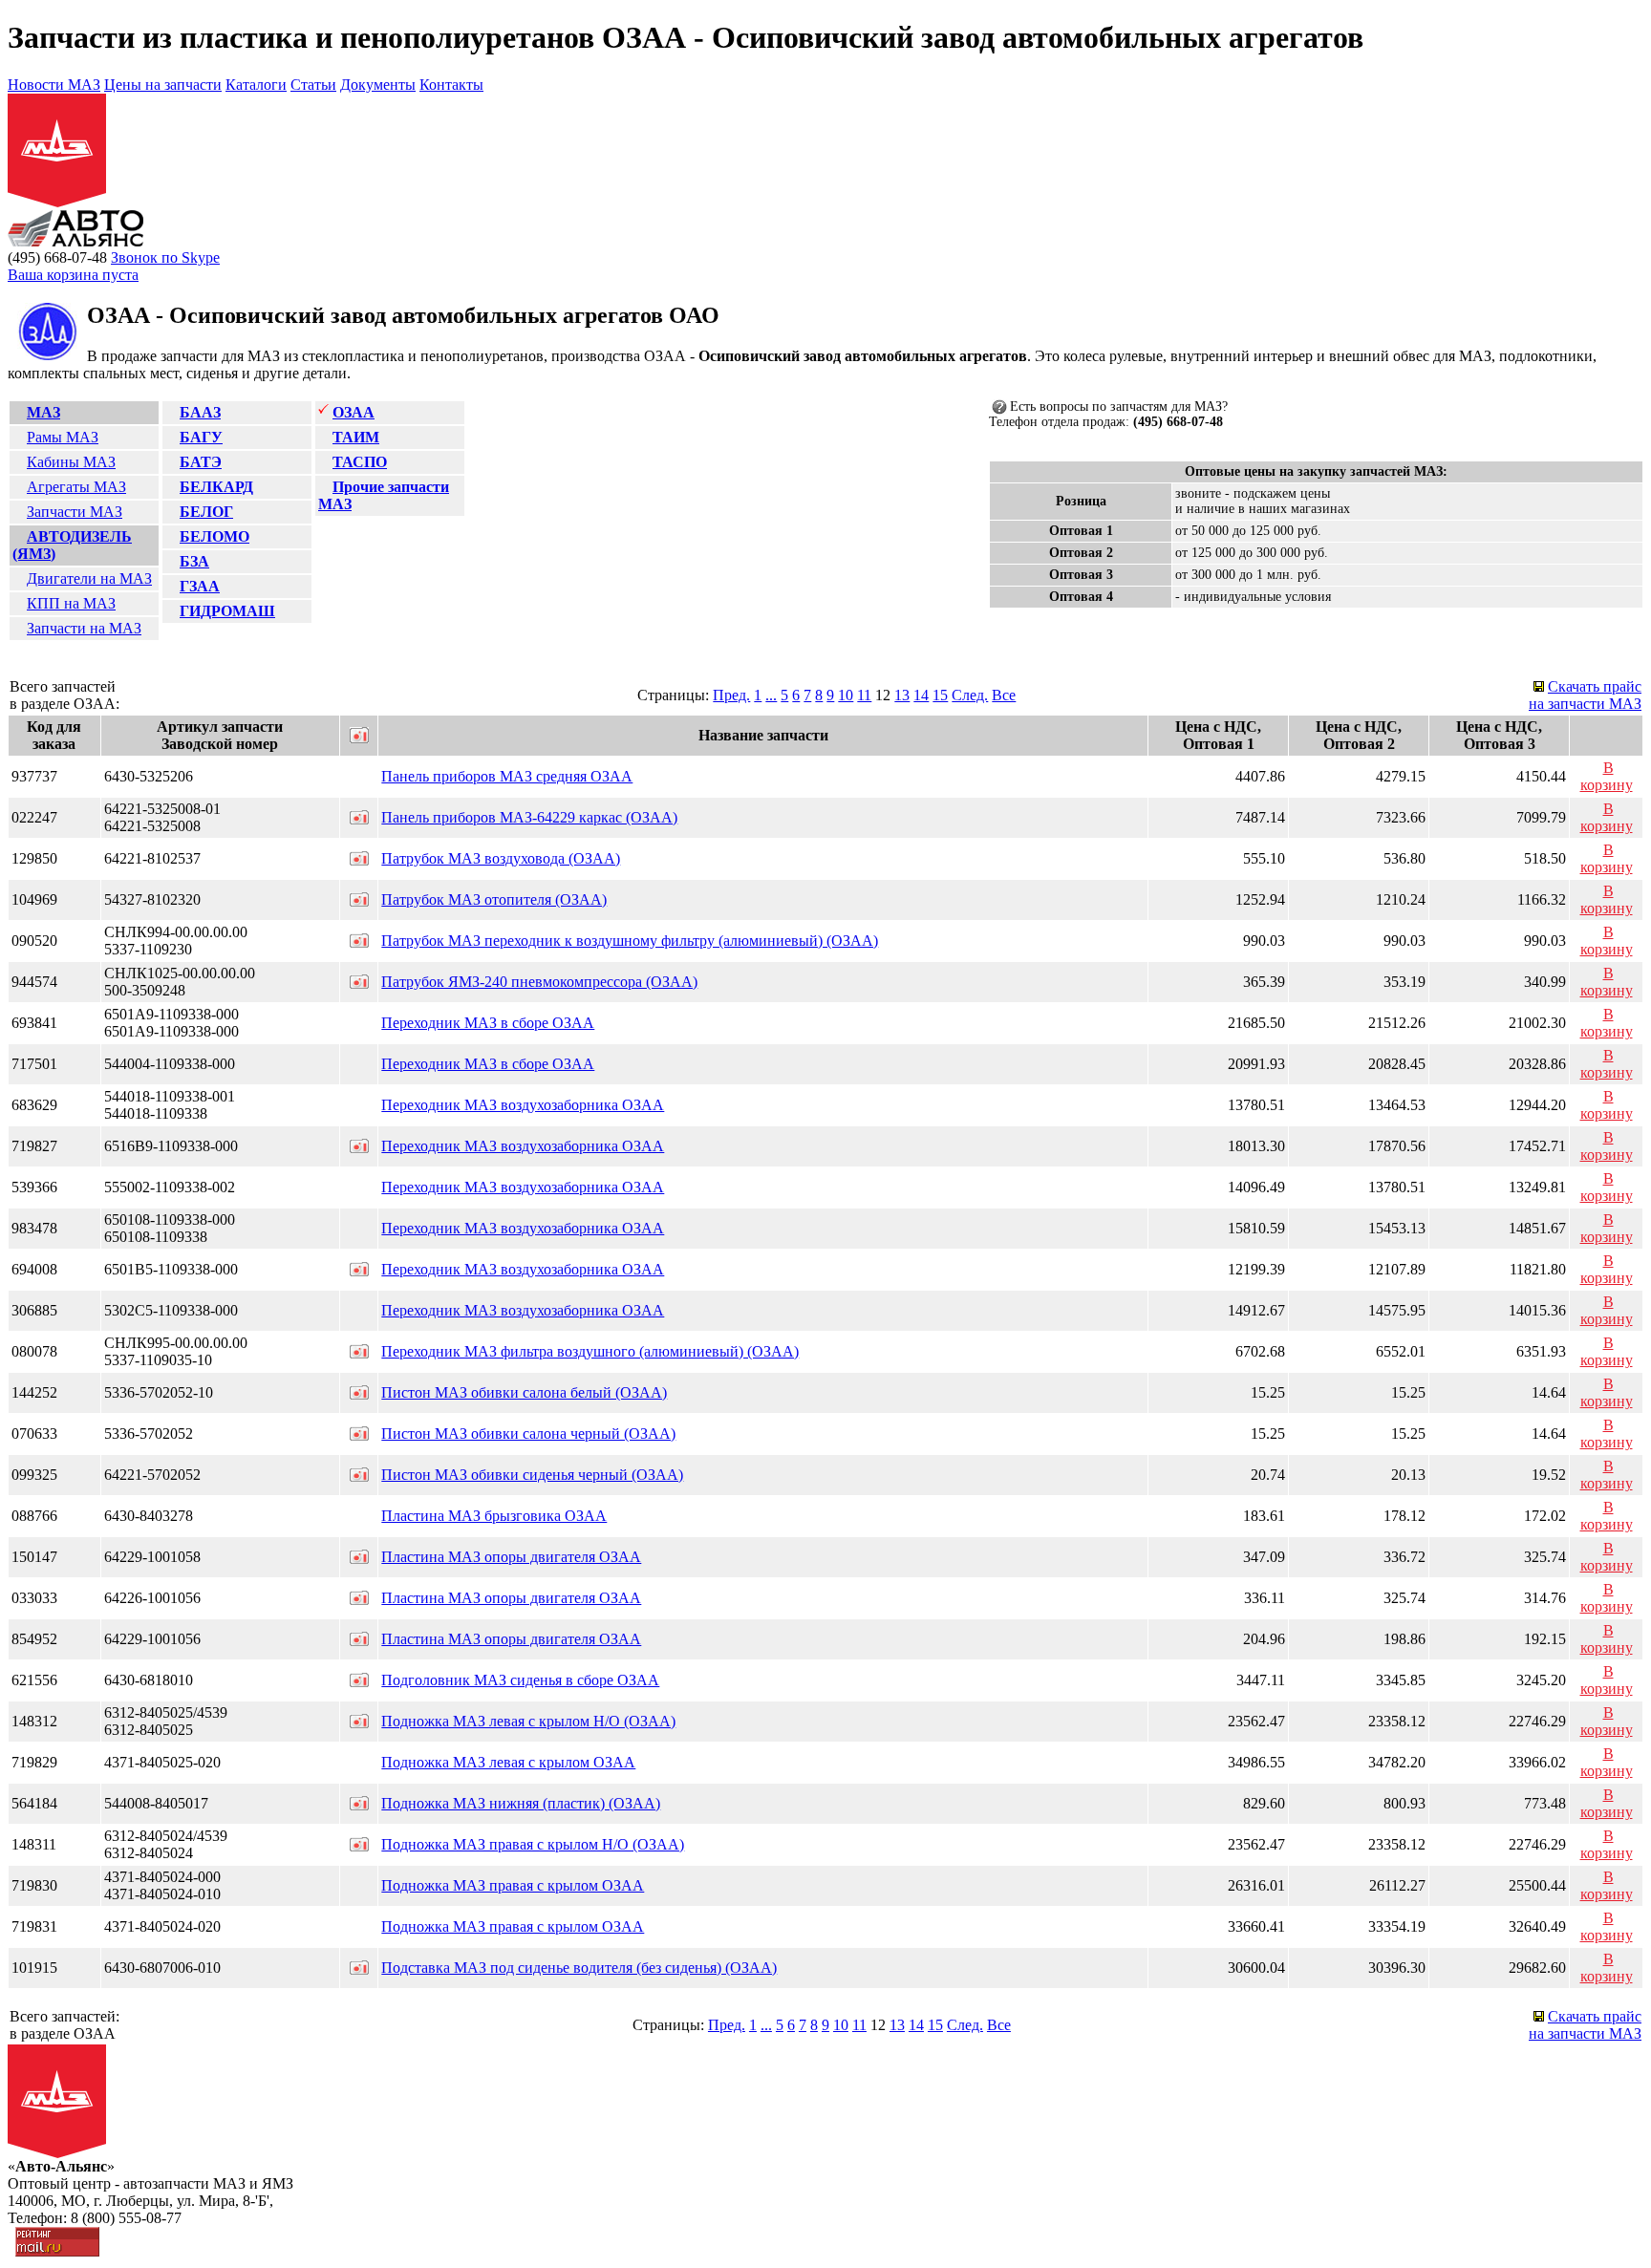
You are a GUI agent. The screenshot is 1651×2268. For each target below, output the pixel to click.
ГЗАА (200, 586)
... (771, 695)
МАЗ (43, 412)
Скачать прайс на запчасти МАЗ (1585, 695)
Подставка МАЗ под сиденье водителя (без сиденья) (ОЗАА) (579, 1968)
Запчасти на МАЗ (84, 628)
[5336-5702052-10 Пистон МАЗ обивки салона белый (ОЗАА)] (359, 1394)
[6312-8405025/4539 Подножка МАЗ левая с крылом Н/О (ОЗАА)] (359, 1723)
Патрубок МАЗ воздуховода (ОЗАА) (501, 858)
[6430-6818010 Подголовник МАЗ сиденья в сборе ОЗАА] (359, 1682)
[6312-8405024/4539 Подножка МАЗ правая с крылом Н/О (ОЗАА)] (359, 1846)
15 (940, 695)
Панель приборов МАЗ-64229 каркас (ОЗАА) (529, 817)
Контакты (451, 85)
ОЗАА (354, 412)
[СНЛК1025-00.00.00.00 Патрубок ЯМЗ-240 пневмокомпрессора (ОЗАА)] (359, 984)
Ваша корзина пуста (73, 275)
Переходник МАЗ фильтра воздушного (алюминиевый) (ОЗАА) (590, 1351)
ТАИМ (356, 437)
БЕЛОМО (214, 536)
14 (921, 695)
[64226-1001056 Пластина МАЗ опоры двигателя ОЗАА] (359, 1600)
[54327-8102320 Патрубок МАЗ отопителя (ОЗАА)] (359, 901)
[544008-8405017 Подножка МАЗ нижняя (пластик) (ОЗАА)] (359, 1805)
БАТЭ (201, 462)
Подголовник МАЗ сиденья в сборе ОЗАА (520, 1680)
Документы (378, 85)
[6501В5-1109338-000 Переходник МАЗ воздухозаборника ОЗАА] (359, 1271)
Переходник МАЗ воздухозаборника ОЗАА (523, 1105)
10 (846, 695)
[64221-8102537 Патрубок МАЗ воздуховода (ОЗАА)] (359, 860)
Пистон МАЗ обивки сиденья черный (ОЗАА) (532, 1475)
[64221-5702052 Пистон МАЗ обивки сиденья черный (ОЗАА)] (359, 1476)
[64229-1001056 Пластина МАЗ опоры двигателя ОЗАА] (359, 1641)
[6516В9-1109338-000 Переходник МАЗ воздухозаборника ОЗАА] (359, 1148)
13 (902, 695)
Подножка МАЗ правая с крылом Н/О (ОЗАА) (533, 1844)
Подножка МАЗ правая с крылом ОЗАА (513, 1885)
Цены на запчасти (163, 85)
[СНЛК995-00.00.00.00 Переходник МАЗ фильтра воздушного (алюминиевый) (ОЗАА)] (359, 1353)
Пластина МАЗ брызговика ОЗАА (494, 1516)
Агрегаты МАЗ (76, 487)
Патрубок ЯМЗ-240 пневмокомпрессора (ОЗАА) (539, 982)
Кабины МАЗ (71, 462)
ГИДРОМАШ (227, 611)
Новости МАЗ (54, 85)
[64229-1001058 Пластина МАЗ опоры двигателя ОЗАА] (359, 1559)
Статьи (313, 85)
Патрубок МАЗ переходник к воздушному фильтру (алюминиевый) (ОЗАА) (630, 941)
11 (864, 695)
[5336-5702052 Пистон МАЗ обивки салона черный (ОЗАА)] (359, 1435)
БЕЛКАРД (216, 487)
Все (1004, 695)
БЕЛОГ (206, 512)
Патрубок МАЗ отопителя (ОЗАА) (494, 899)
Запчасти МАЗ (75, 512)
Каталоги (256, 85)
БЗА (194, 561)
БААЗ (200, 412)
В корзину (1607, 776)
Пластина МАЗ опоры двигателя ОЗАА (511, 1557)
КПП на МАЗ (71, 603)
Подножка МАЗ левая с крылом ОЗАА (508, 1762)
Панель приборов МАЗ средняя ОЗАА (507, 776)
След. (970, 695)
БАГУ (201, 437)
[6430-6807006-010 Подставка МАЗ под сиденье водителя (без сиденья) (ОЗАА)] (359, 1969)
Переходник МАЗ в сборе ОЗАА (488, 1023)
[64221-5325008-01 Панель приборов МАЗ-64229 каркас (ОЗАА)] (359, 819)
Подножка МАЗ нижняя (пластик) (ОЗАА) (521, 1803)
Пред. (731, 695)
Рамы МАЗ (63, 437)
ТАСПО (360, 462)
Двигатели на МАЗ (89, 578)
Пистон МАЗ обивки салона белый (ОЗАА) (524, 1392)
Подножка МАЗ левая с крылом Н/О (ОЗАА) (528, 1721)
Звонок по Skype (165, 257)
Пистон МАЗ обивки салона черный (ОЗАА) (528, 1434)
